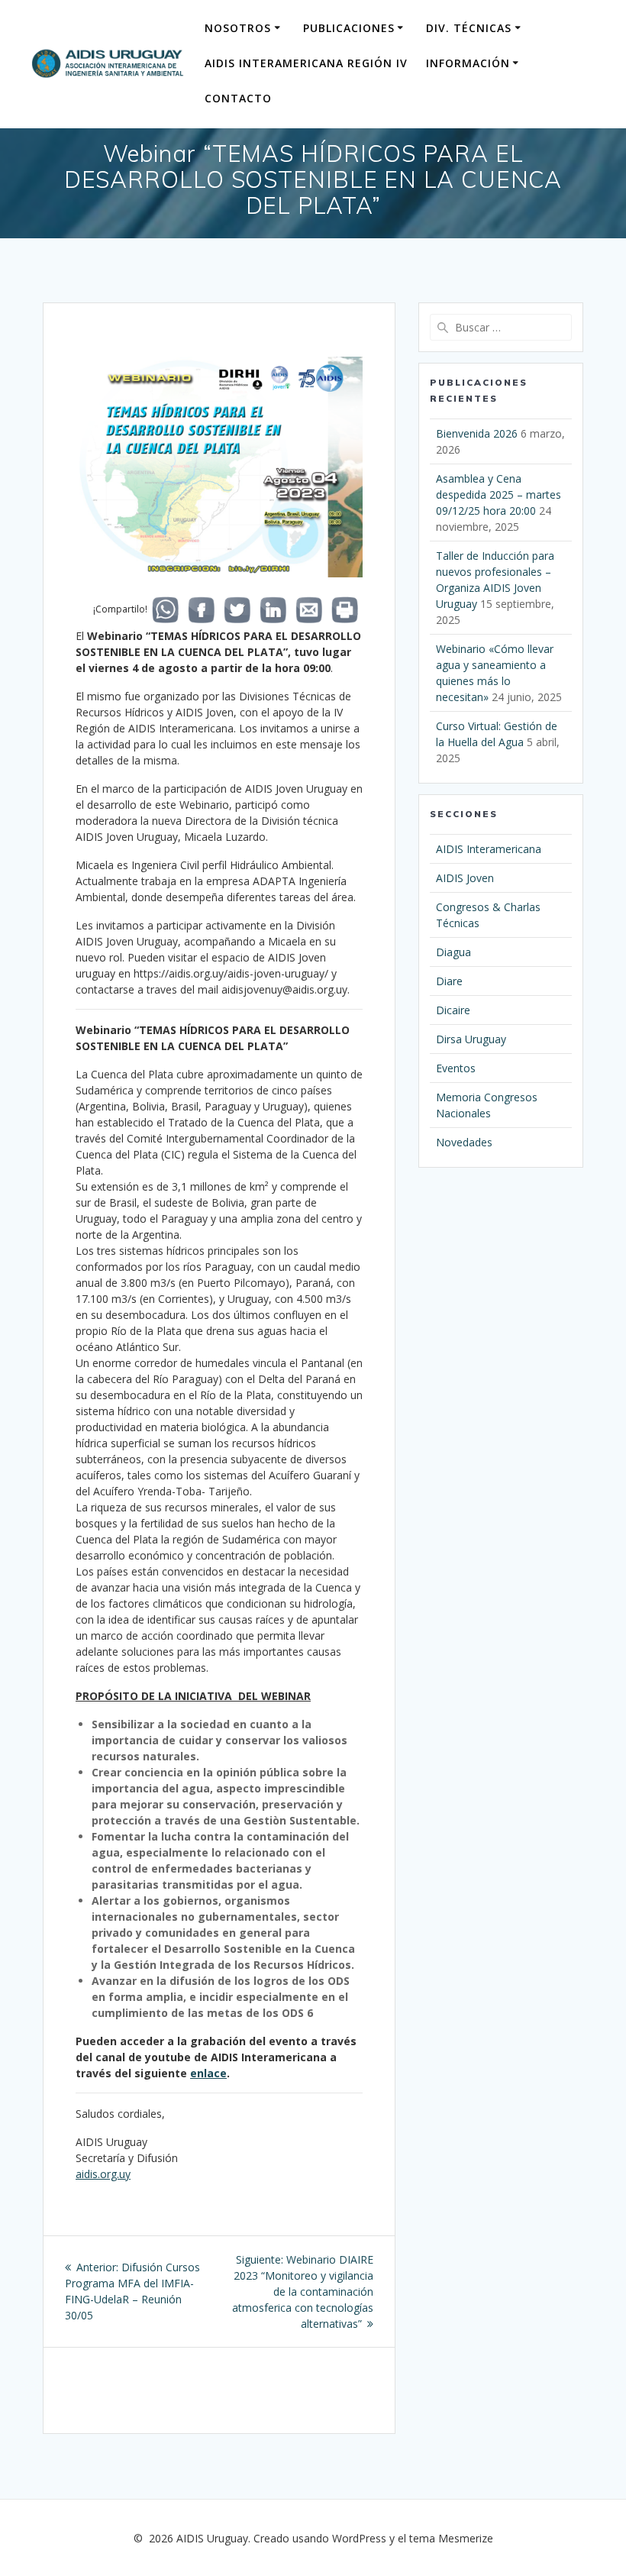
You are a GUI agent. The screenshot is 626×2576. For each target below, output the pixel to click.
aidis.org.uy (103, 2174)
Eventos (456, 1068)
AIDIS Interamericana (489, 849)
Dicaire (453, 1010)
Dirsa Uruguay (471, 1039)
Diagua (453, 952)
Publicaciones (349, 28)
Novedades (464, 1142)
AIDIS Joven (465, 878)
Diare (449, 981)
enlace (208, 2073)
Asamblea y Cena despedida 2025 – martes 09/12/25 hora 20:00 (499, 495)
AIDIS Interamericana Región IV (306, 63)
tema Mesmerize (451, 2538)
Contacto (238, 98)
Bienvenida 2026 (477, 433)
